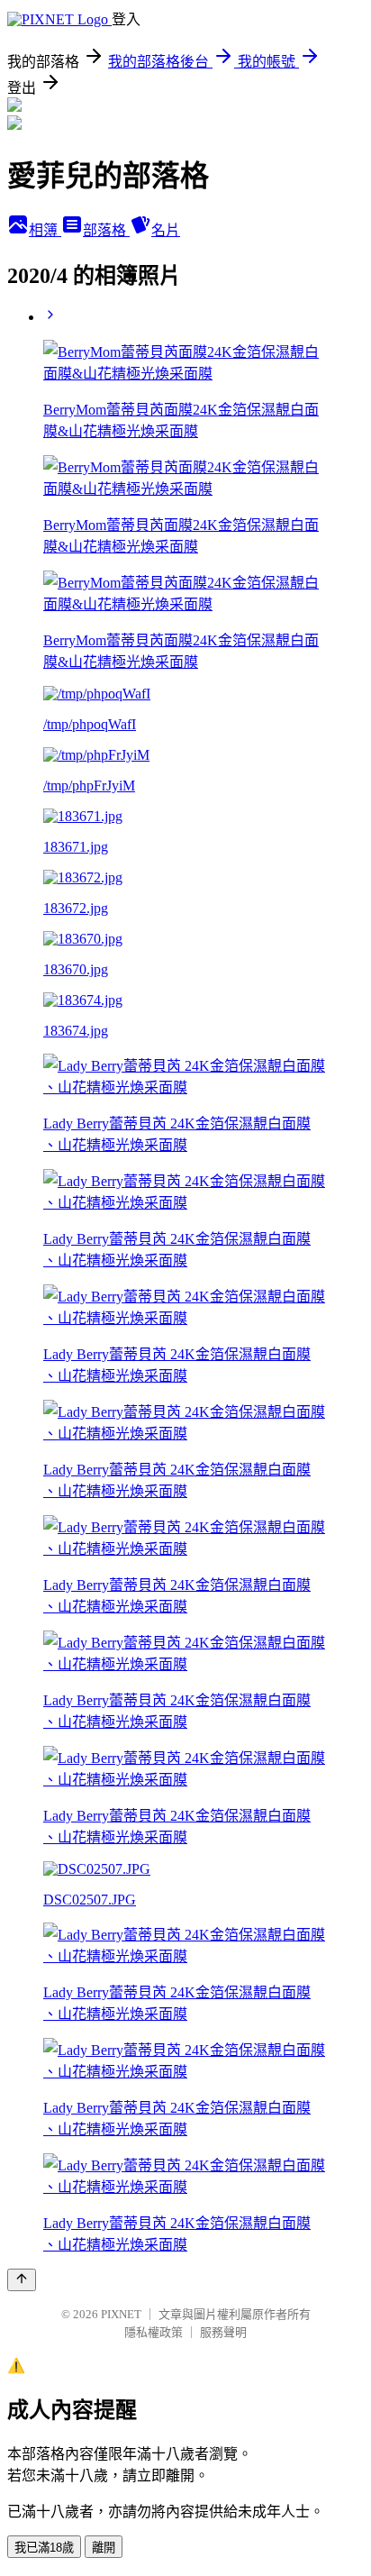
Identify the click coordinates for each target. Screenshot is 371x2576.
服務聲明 (223, 2332)
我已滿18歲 (44, 2548)
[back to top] (22, 2280)
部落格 (106, 230)
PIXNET (121, 2314)
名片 (166, 230)
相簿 (45, 230)
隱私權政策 (154, 2332)
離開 (104, 2548)
